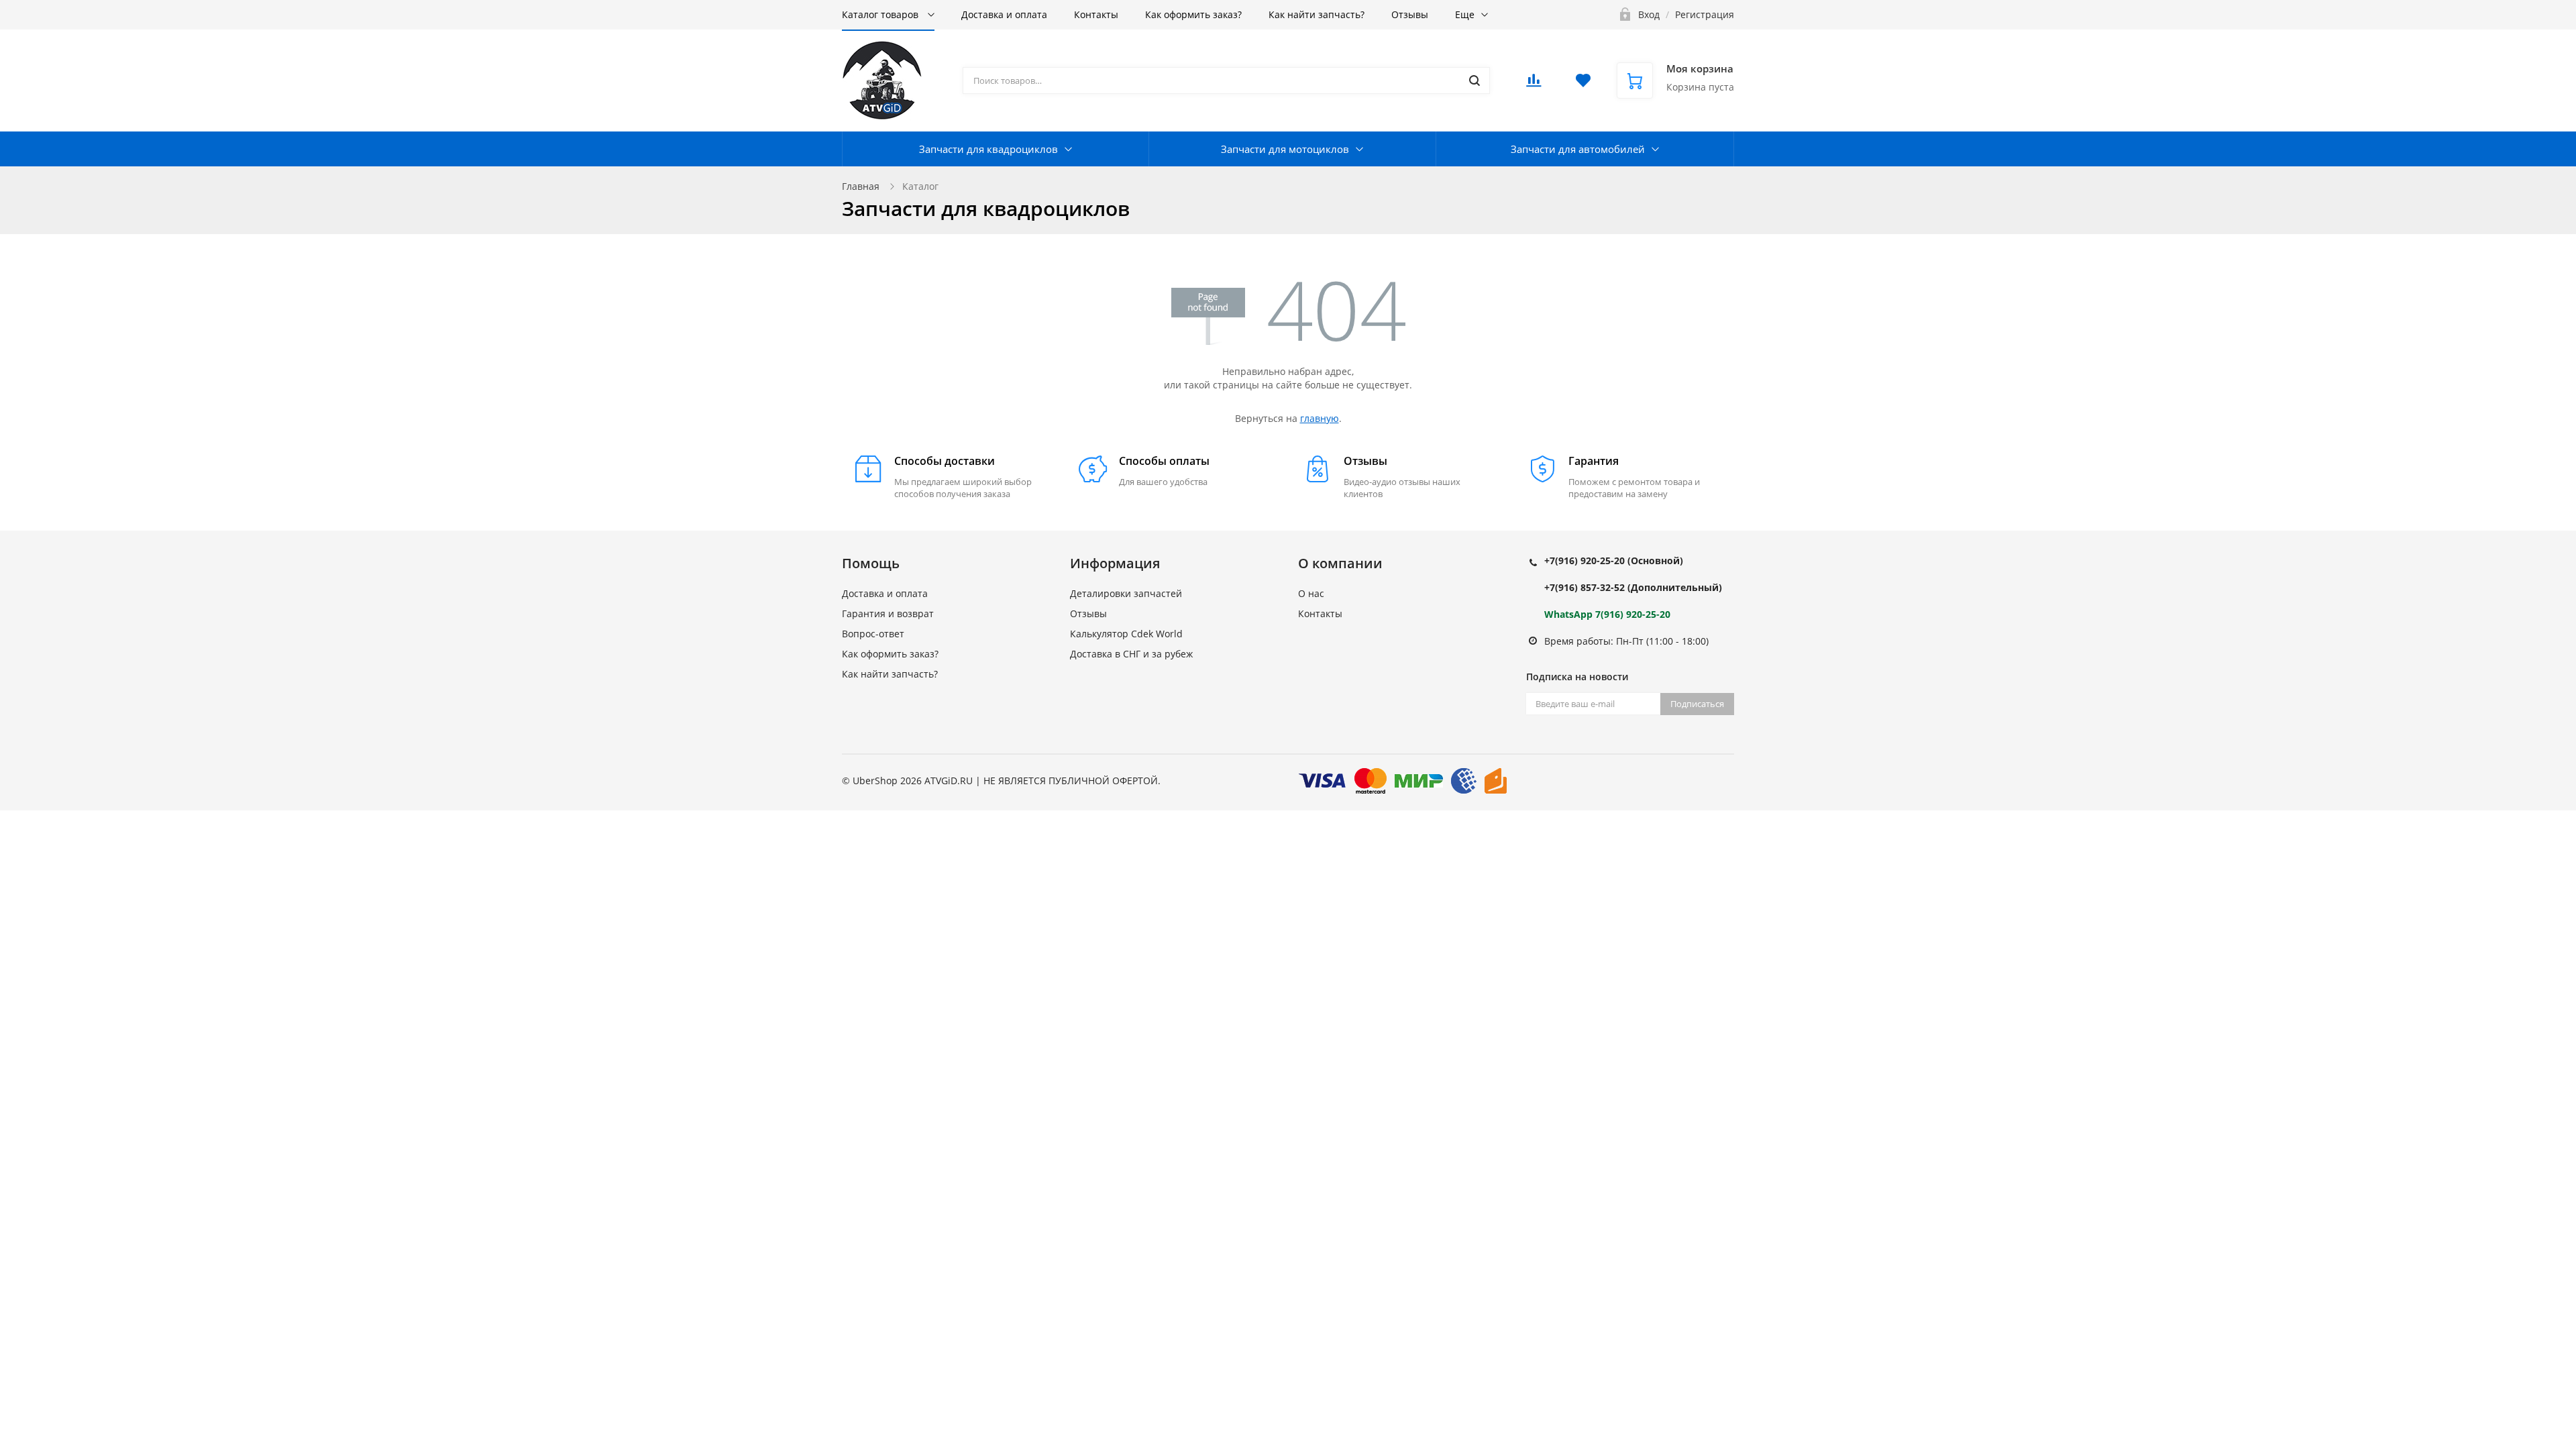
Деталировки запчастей (1126, 593)
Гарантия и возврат (888, 613)
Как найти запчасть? (1317, 14)
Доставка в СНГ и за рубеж (1131, 654)
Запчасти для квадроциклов (988, 149)
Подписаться (1697, 704)
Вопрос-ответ (873, 634)
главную (1320, 418)
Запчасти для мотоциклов (1285, 149)
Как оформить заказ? (1193, 14)
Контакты (1096, 14)
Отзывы (1410, 14)
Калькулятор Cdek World (1126, 634)
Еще (1465, 14)
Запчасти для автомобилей (1578, 149)
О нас (1311, 593)
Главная (861, 186)
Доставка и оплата (1004, 14)
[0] (1534, 84)
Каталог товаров (881, 14)
